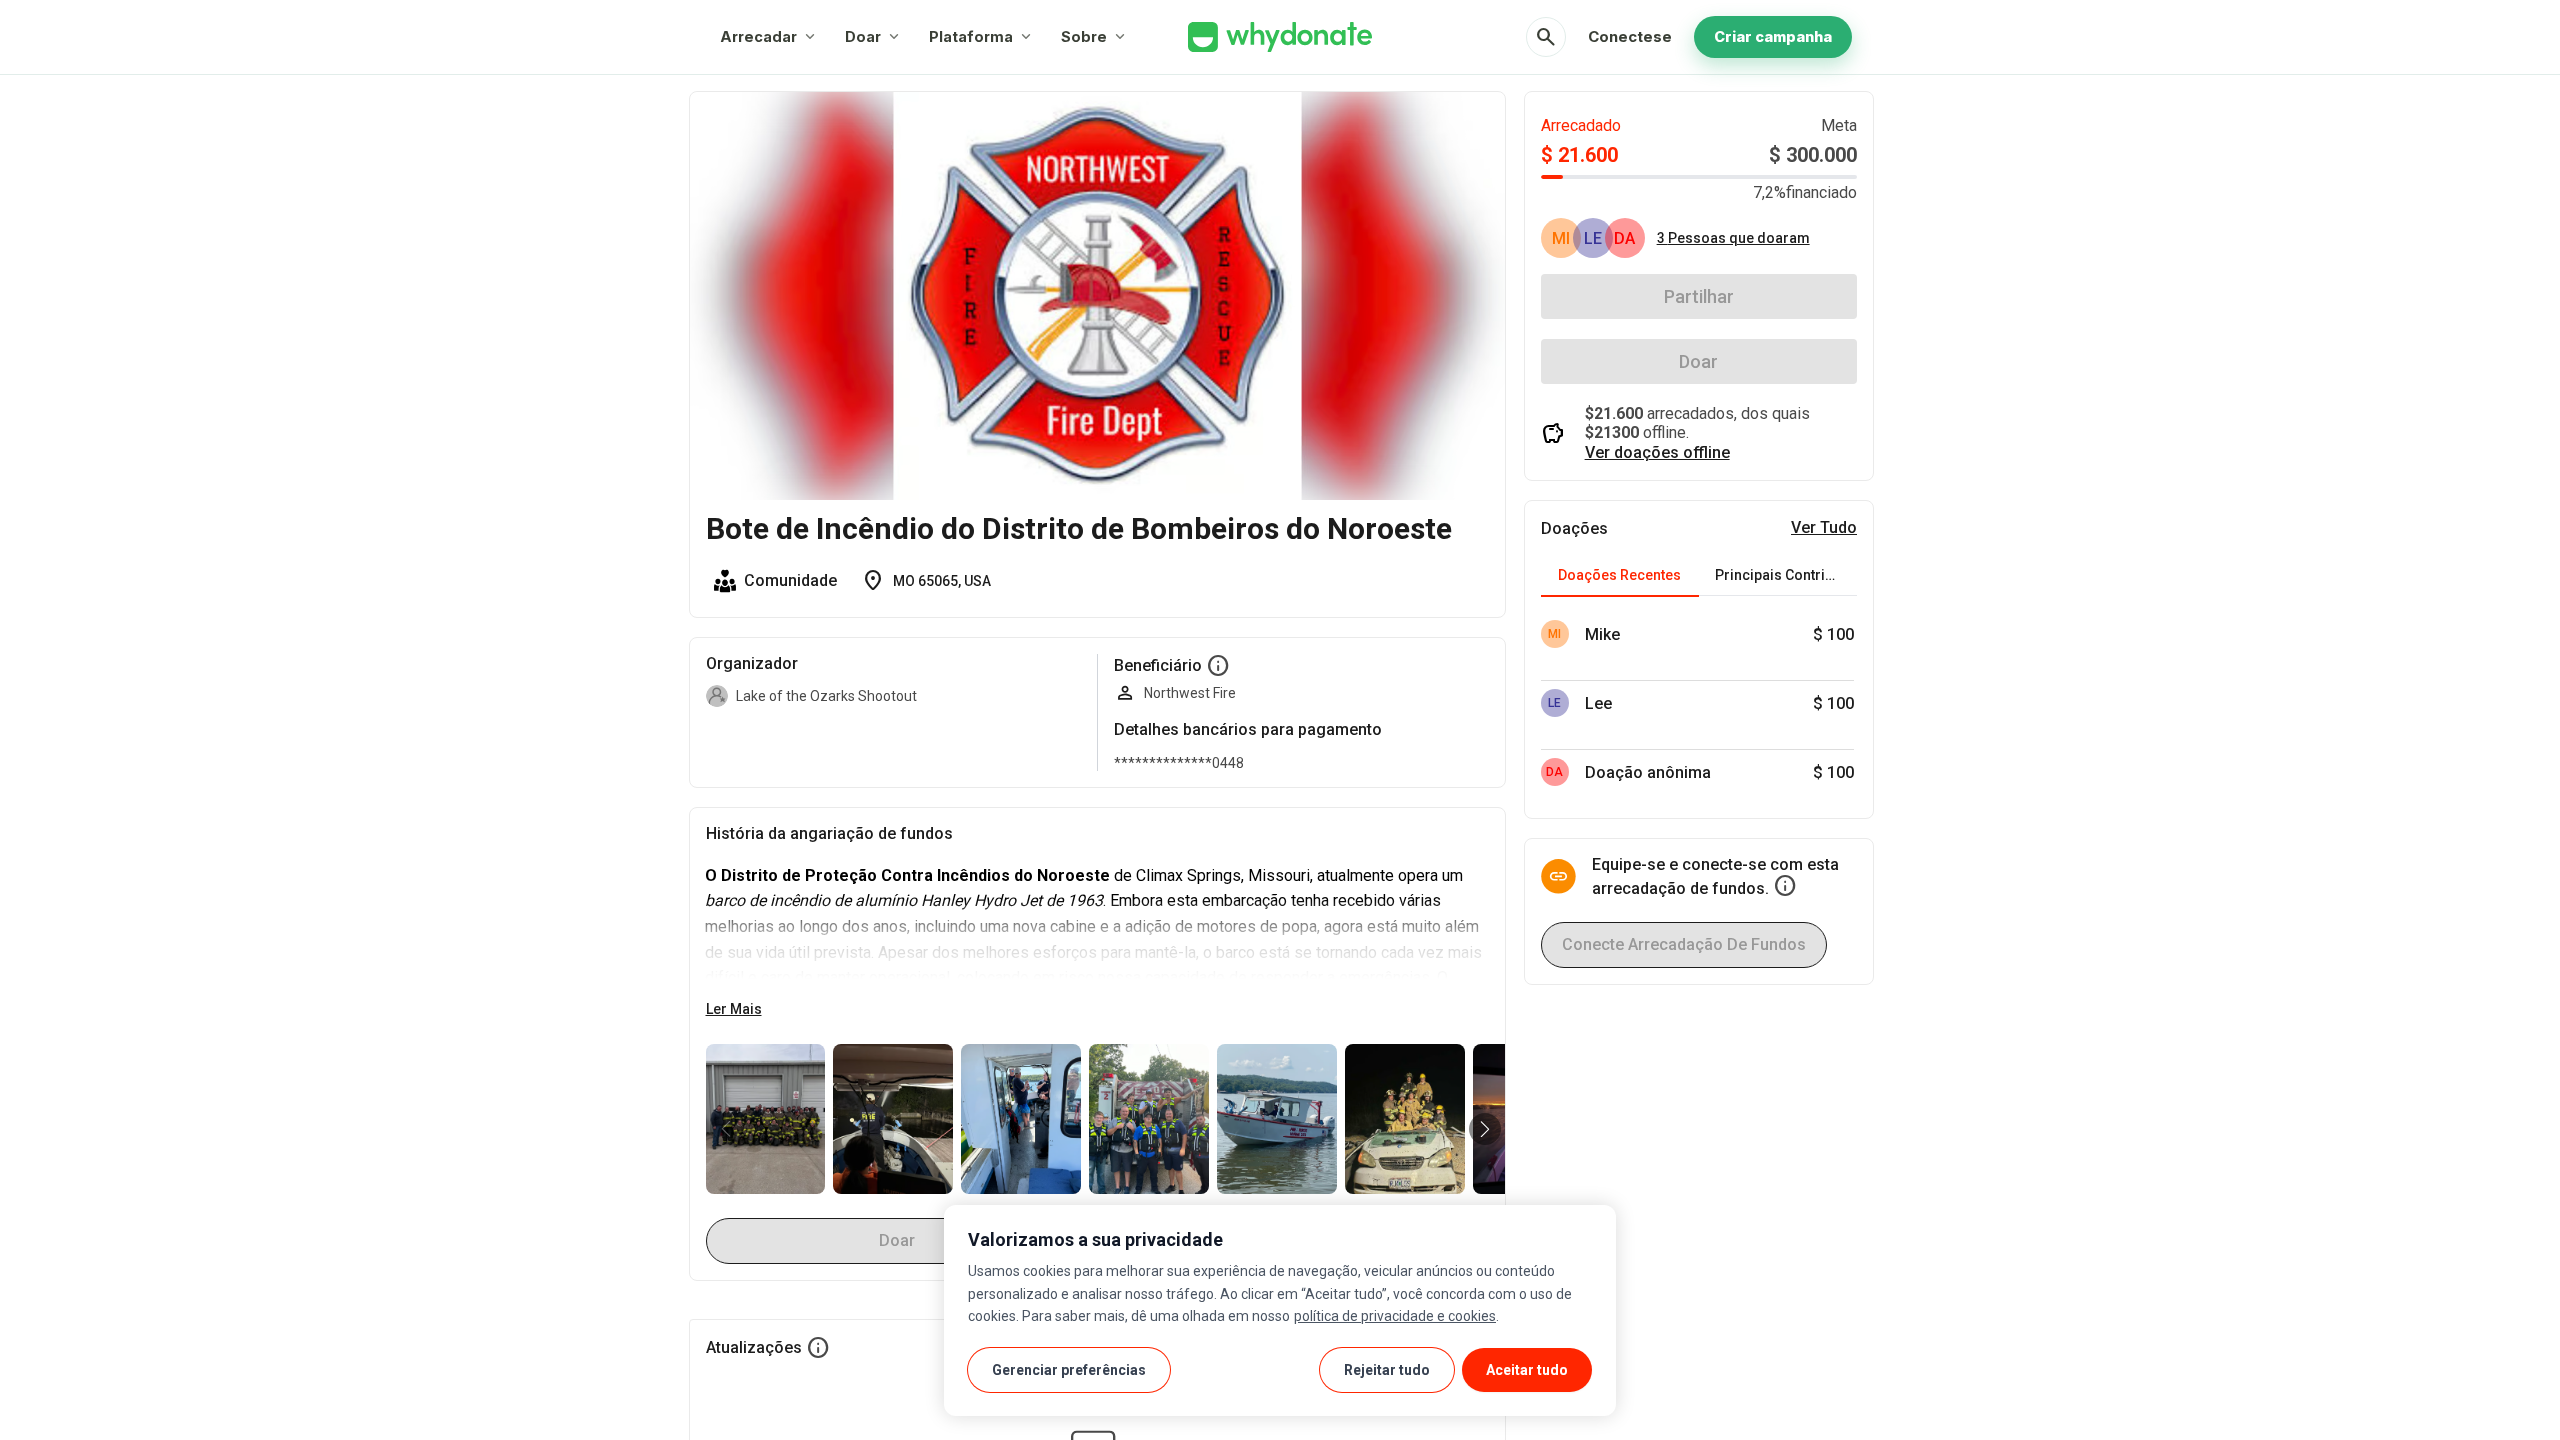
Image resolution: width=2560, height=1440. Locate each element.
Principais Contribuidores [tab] (1786, 575)
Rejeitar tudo (1387, 1370)
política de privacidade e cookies (1395, 1316)
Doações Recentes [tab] (1619, 575)
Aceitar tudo (1527, 1370)
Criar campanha (1773, 36)
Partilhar (1699, 296)
